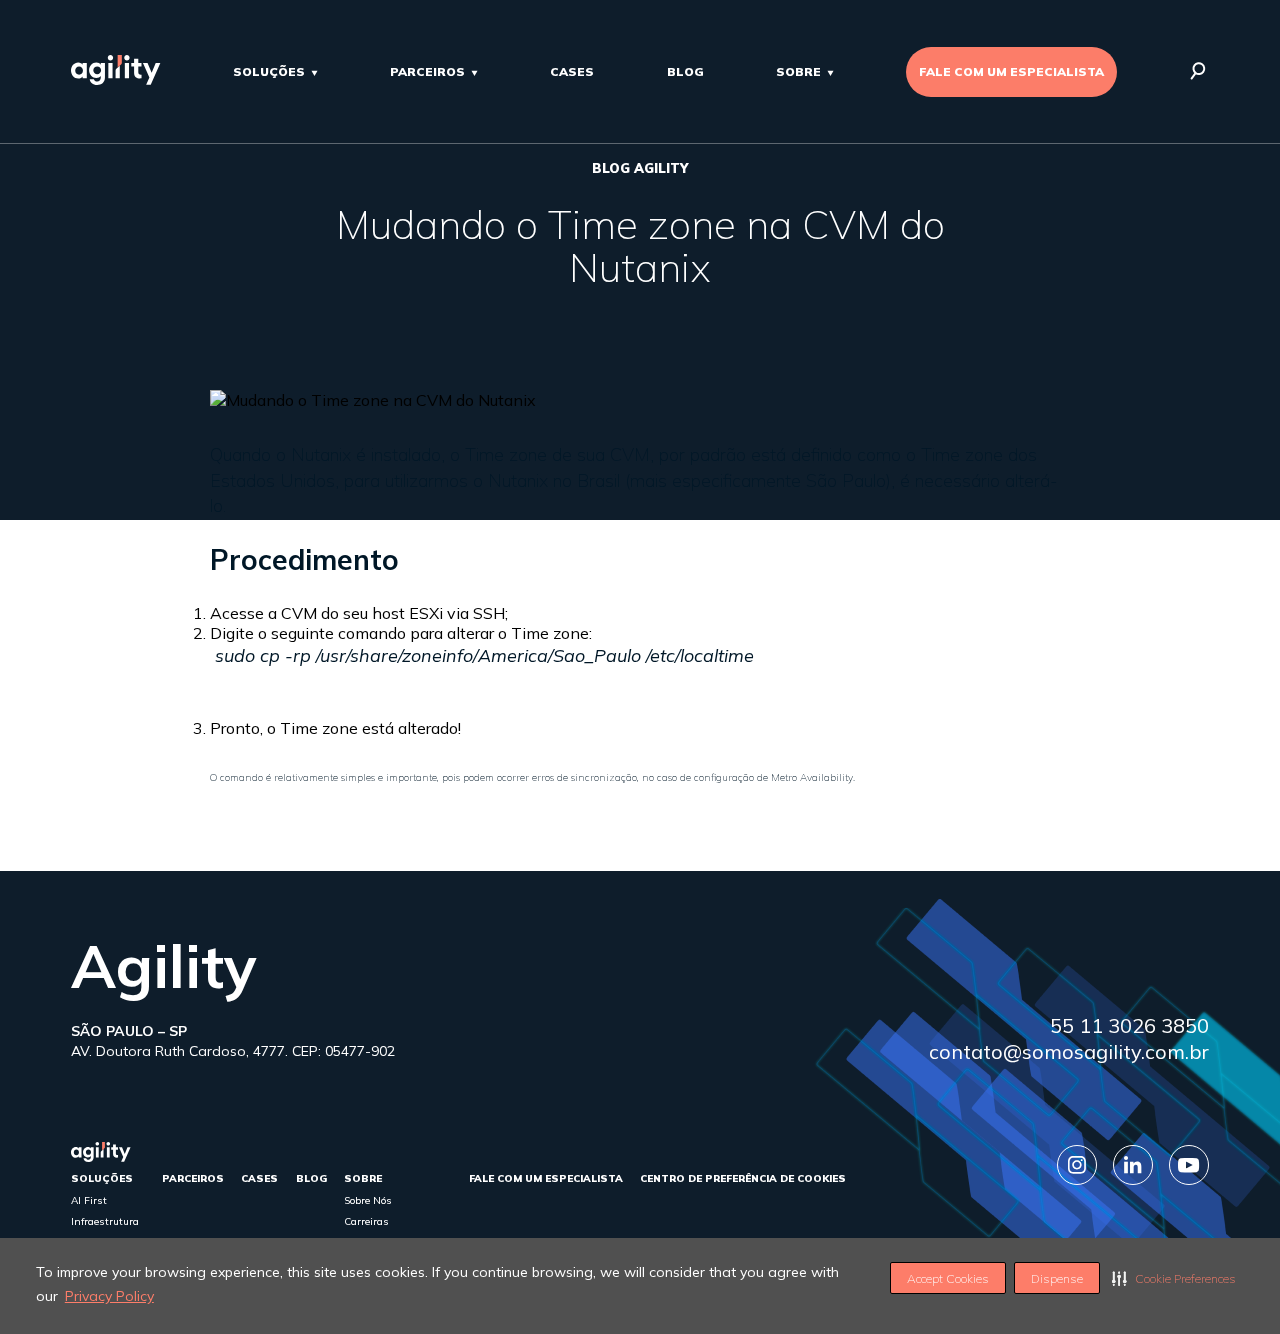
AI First (89, 1200)
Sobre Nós (368, 1200)
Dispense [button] (1057, 1278)
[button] (1174, 1278)
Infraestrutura (105, 1221)
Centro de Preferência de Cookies (743, 1178)
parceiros (427, 71)
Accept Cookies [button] (948, 1278)
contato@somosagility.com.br (1069, 1051)
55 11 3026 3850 (1129, 1025)
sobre (798, 71)
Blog (685, 71)
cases (572, 71)
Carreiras (366, 1221)
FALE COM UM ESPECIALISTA (1011, 71)
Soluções (269, 71)
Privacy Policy (109, 1296)
